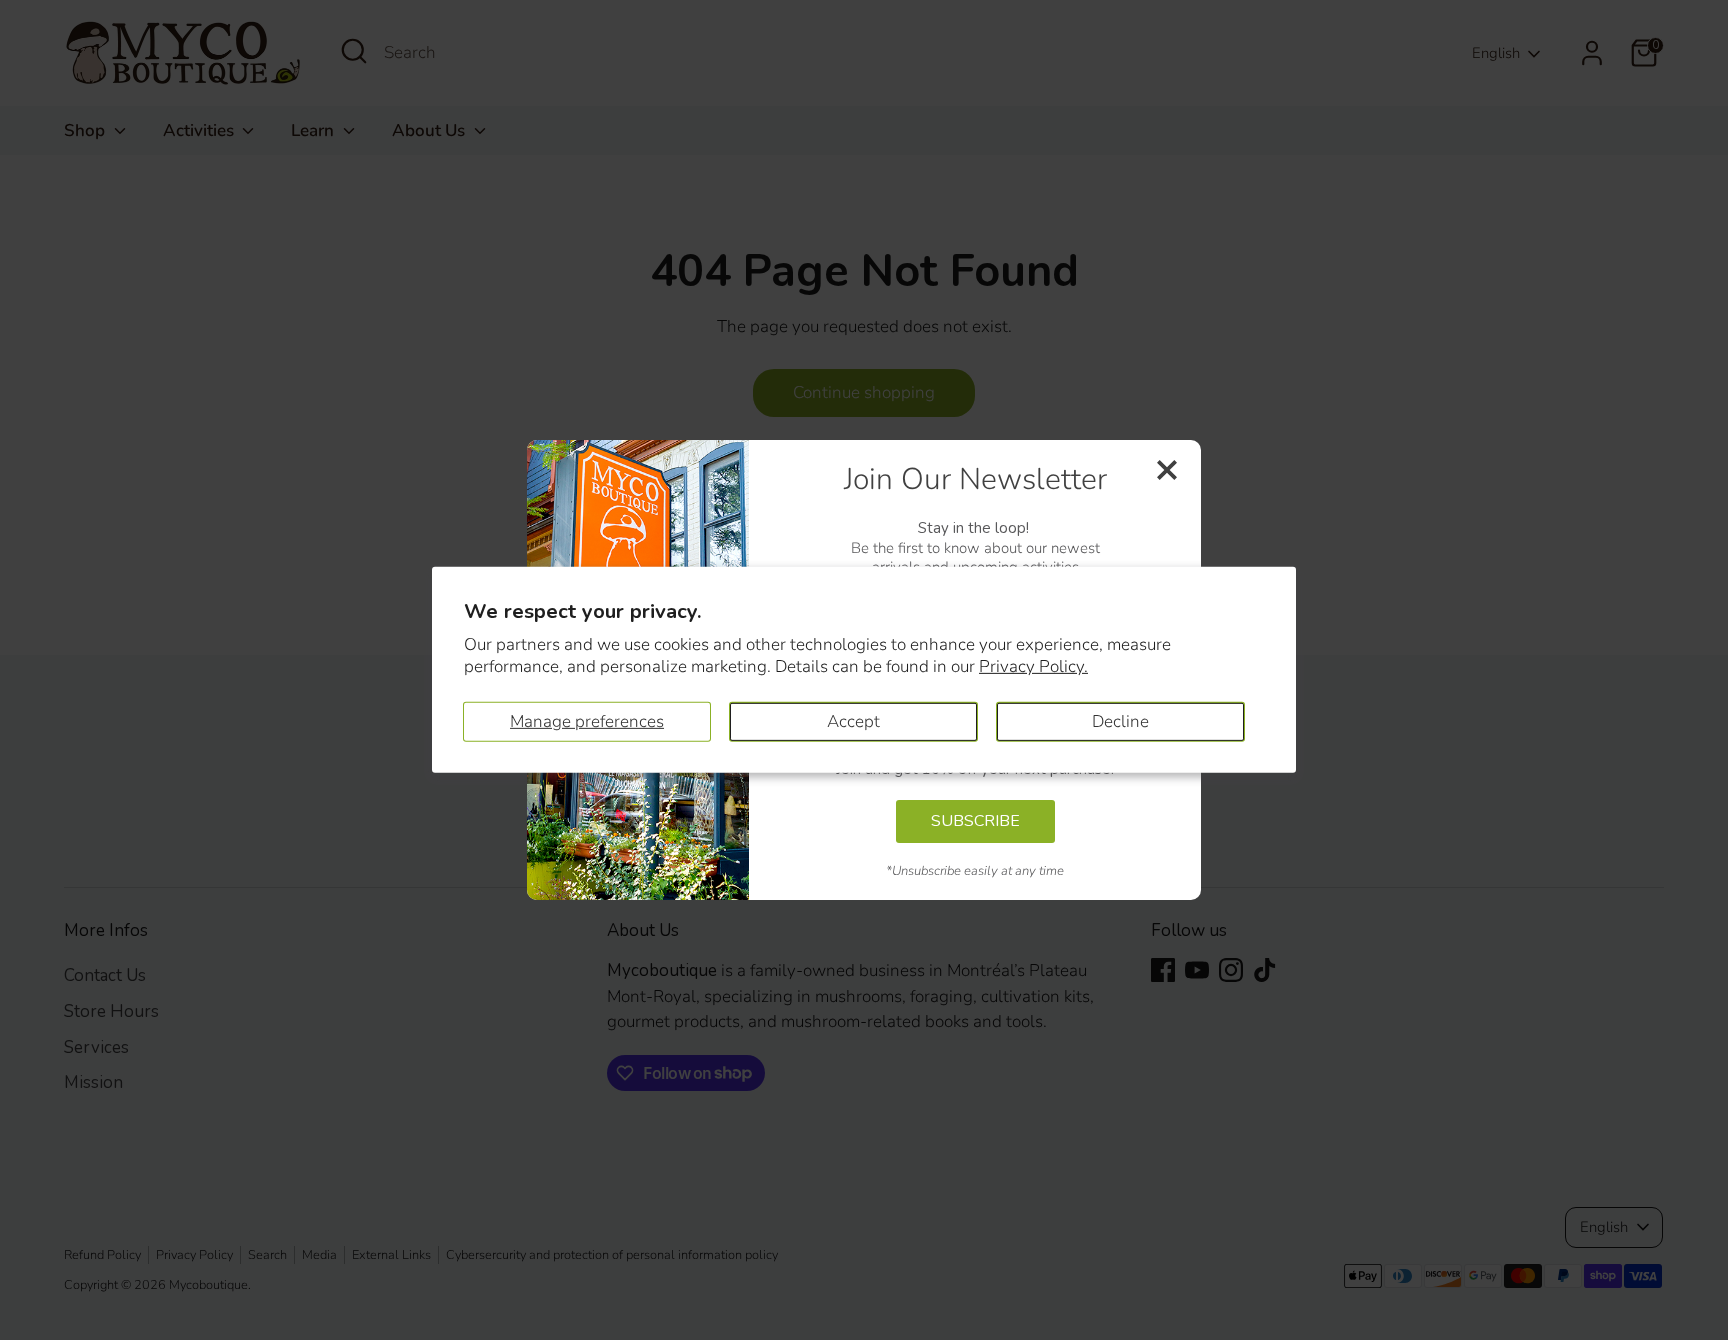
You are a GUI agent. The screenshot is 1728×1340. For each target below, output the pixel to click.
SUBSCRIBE (975, 821)
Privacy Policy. (1033, 666)
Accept (853, 721)
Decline (1120, 721)
